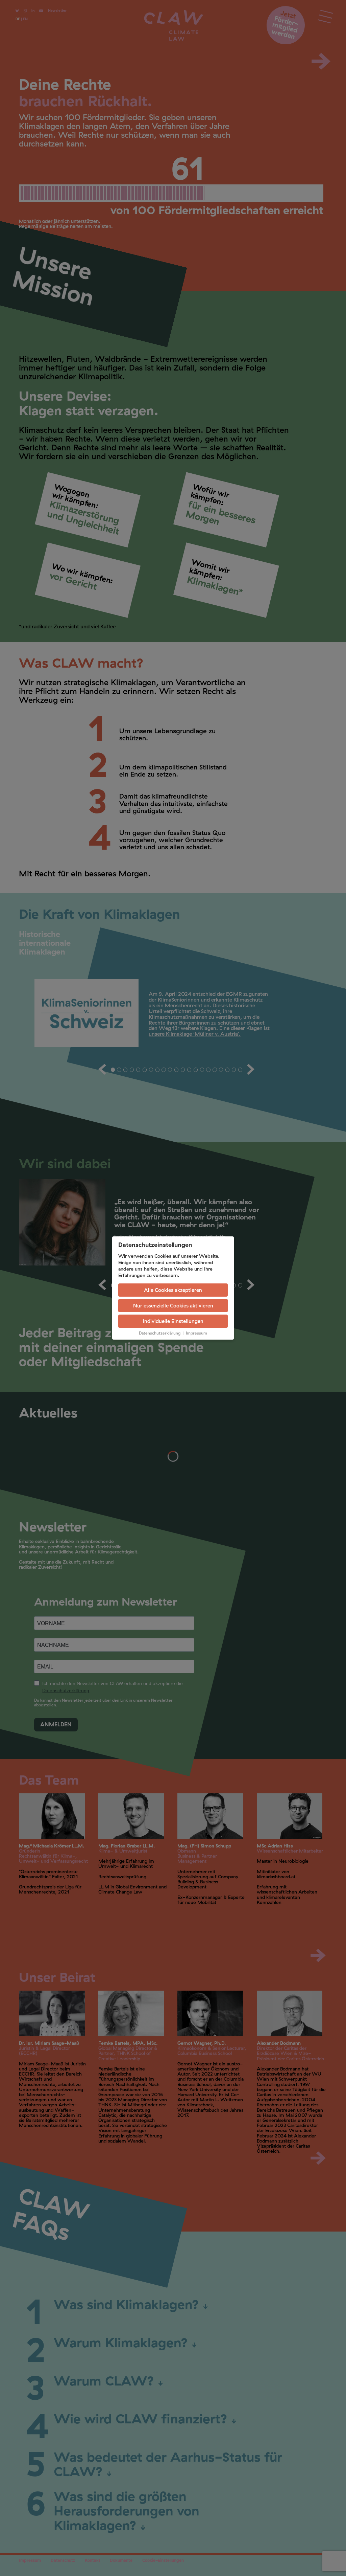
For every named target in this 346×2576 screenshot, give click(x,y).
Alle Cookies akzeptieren (173, 1290)
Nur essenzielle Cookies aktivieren (173, 1306)
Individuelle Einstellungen (173, 1321)
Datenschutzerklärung (160, 1333)
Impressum (196, 1333)
